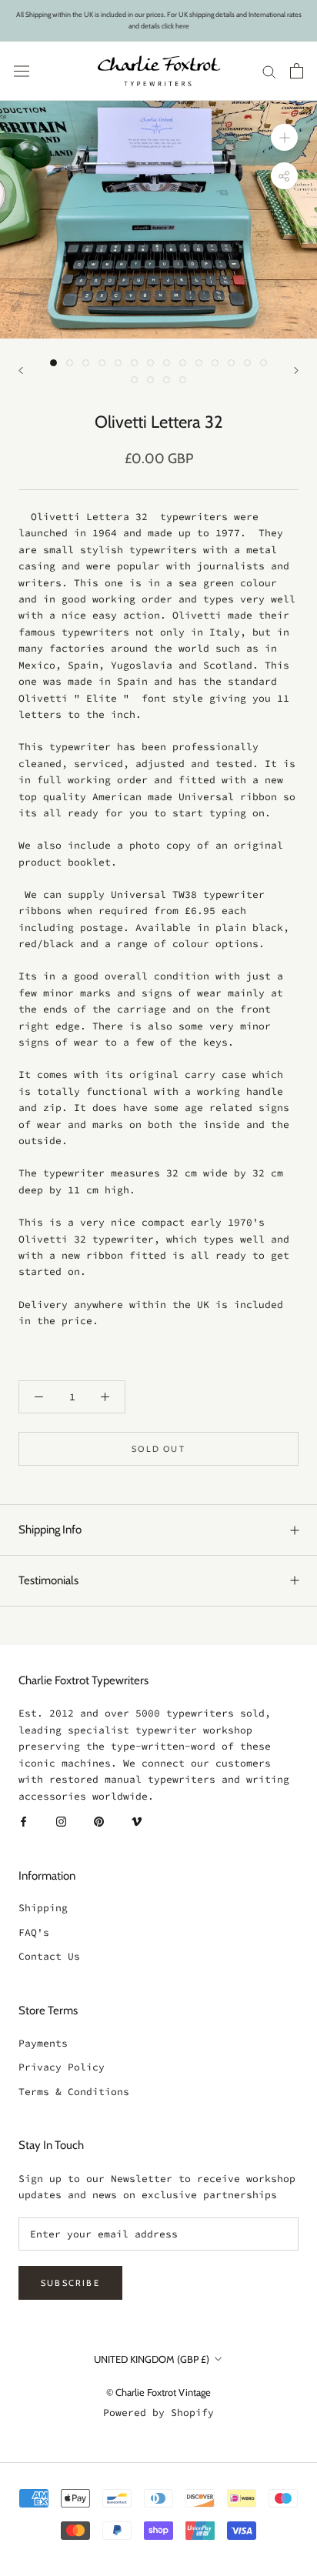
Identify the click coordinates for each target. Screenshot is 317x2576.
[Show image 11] (215, 363)
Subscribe (70, 2283)
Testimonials (48, 1580)
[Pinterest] (99, 1821)
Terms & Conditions (74, 2092)
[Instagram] (61, 1821)
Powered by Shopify (158, 2412)
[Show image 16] (150, 380)
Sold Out (158, 1449)
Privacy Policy (62, 2067)
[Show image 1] (53, 363)
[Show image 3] (86, 363)
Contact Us (49, 1956)
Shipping (43, 1908)
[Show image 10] (199, 363)
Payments (43, 2043)
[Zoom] (284, 137)
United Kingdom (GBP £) (152, 2359)
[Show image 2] (70, 363)
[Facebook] (23, 1821)
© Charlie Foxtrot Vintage (158, 2392)
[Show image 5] (118, 363)
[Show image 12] (231, 363)
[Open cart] (297, 71)
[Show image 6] (134, 363)
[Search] (269, 71)
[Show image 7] (150, 363)
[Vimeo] (137, 1821)
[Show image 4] (102, 363)
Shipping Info (50, 1530)
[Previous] (21, 370)
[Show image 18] (183, 380)
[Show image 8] (167, 363)
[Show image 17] (167, 380)
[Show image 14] (264, 363)
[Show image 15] (134, 380)
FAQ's (34, 1932)
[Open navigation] (22, 71)
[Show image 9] (183, 363)
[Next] (296, 370)
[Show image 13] (247, 363)
